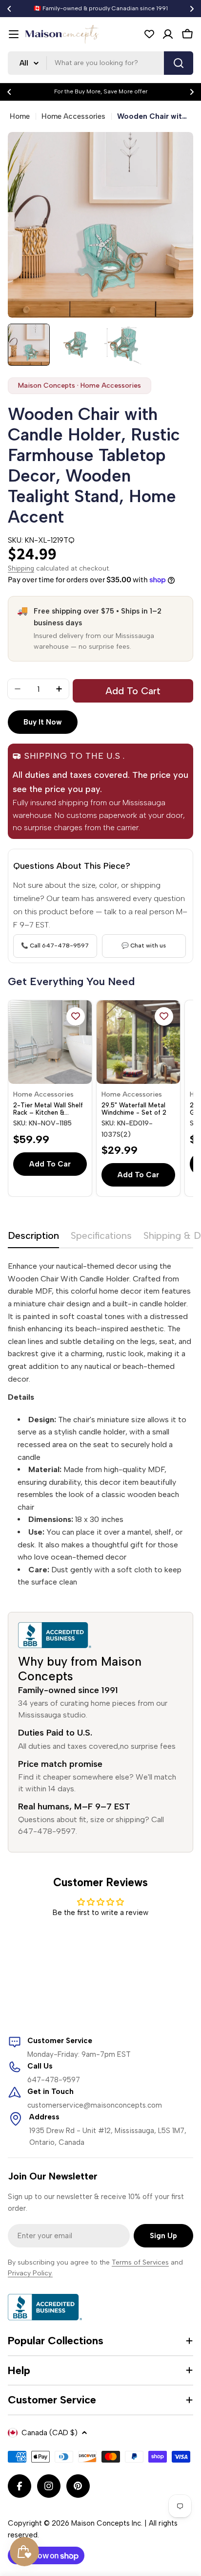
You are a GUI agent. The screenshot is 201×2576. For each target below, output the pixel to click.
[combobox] (100, 63)
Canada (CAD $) (50, 2433)
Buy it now (43, 722)
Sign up (163, 2236)
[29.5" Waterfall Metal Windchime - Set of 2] (138, 1042)
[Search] (179, 63)
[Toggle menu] (14, 34)
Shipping (21, 568)
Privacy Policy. (30, 2273)
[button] (9, 9)
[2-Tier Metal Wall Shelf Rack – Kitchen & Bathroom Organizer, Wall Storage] (50, 1042)
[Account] (168, 34)
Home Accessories (73, 116)
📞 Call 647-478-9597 (55, 946)
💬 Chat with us (144, 946)
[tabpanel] (100, 1424)
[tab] (33, 1239)
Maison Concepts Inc (106, 2523)
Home (20, 116)
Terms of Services (140, 2262)
